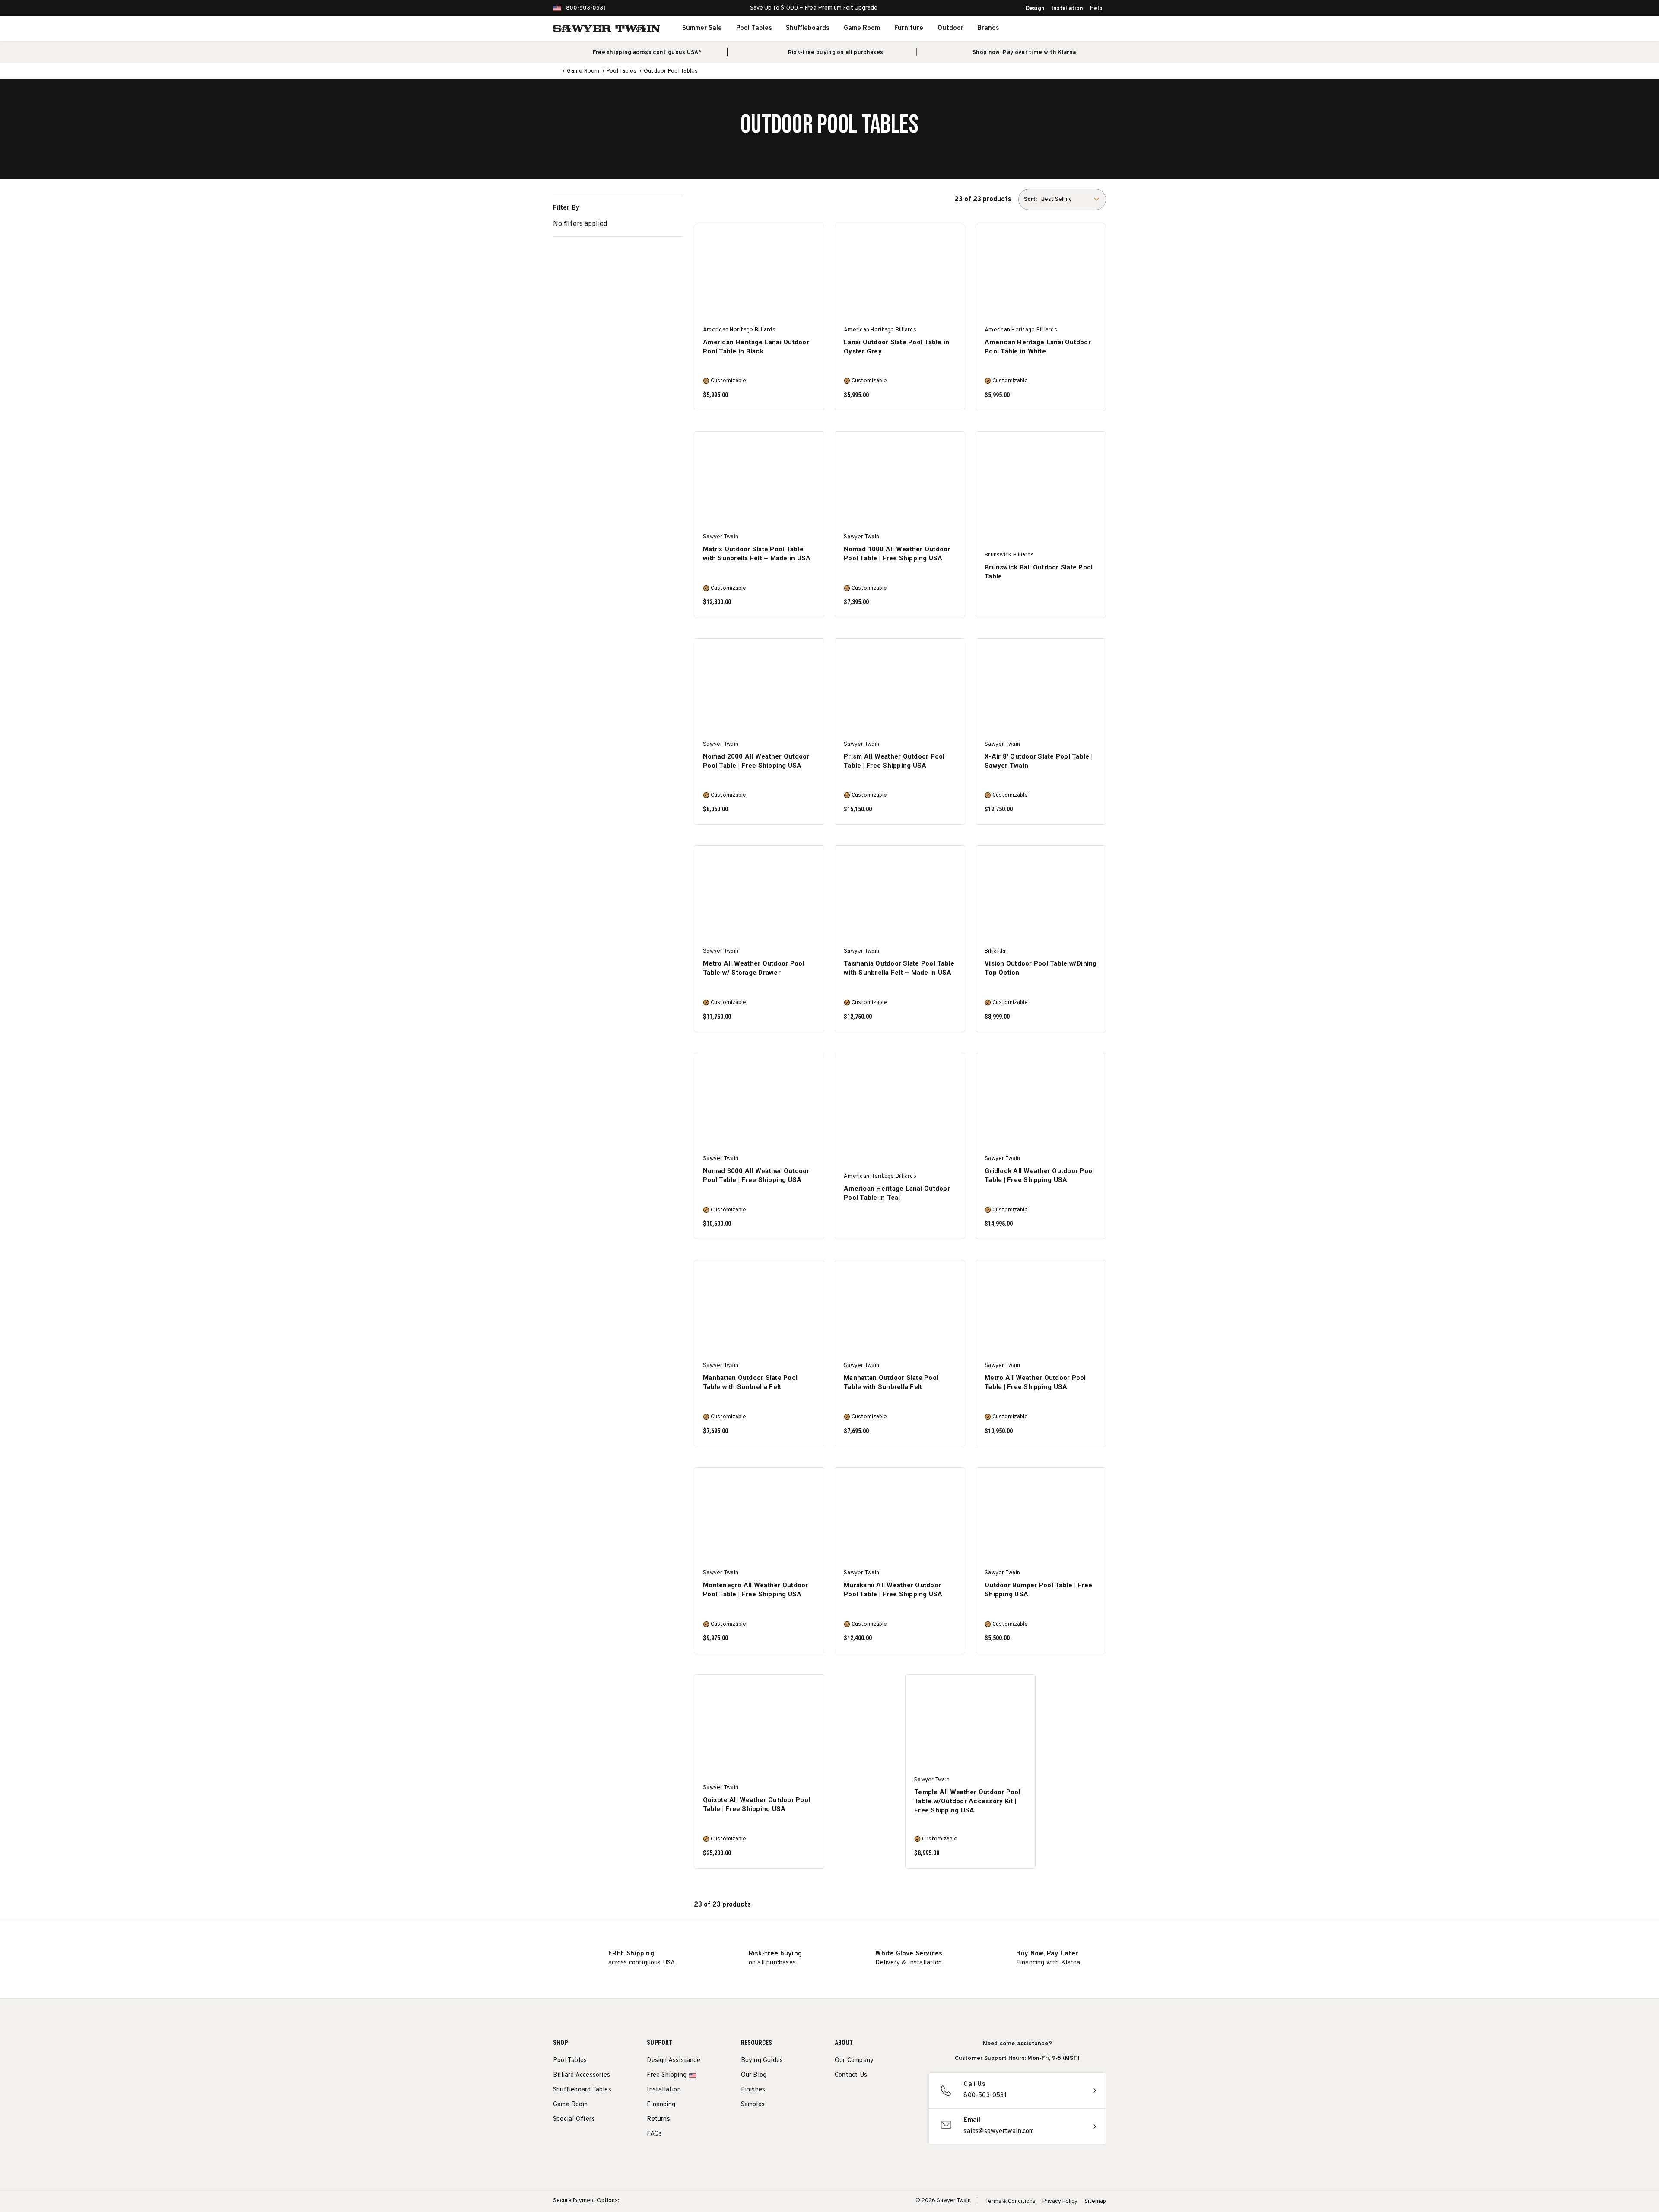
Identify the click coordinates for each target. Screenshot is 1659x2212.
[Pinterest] (871, 2098)
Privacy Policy (1060, 2202)
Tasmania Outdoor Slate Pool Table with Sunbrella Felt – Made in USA (899, 968)
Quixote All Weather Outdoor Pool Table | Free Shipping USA (756, 1804)
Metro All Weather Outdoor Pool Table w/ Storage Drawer (754, 968)
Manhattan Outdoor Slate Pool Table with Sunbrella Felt (750, 1382)
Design (1035, 9)
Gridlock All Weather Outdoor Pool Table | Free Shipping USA (1039, 1175)
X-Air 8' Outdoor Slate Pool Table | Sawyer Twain (1039, 761)
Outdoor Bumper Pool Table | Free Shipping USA (1038, 1590)
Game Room (862, 28)
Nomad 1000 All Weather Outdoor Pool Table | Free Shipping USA (897, 554)
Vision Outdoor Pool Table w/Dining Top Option (1041, 968)
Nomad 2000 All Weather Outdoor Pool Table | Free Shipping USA (756, 761)
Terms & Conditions (1010, 2202)
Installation (1067, 9)
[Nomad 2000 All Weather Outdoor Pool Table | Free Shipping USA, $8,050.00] (759, 688)
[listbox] (1073, 199)
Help (1096, 9)
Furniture (909, 28)
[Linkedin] (903, 2098)
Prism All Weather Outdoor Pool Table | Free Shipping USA (894, 761)
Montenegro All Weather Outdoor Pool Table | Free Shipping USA (756, 1590)
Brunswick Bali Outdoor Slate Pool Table (1039, 572)
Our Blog (754, 2075)
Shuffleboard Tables (582, 2090)
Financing (661, 2105)
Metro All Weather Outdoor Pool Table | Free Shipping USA (1035, 1382)
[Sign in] (1067, 29)
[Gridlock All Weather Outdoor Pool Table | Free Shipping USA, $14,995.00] (1041, 1103)
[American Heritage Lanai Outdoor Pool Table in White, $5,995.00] (1041, 274)
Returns (658, 2119)
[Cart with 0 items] (1086, 29)
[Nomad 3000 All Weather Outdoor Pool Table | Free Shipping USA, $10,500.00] (759, 1103)
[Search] (1048, 29)
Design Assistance (673, 2061)
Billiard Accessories (582, 2075)
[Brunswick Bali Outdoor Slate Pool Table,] (1041, 481)
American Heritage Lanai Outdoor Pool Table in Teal (897, 1193)
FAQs (654, 2134)
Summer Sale (702, 28)
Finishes (753, 2090)
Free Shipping (667, 2075)
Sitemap (1095, 2202)
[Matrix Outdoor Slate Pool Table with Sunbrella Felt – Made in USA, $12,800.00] (759, 481)
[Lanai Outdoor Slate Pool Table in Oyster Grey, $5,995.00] (900, 274)
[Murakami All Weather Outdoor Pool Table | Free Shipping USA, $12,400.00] (900, 1518)
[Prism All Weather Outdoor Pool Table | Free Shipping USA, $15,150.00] (900, 688)
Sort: (1030, 200)
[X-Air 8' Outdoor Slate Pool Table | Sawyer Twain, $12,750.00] (1041, 688)
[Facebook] (855, 2098)
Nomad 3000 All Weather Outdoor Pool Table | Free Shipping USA (756, 1175)
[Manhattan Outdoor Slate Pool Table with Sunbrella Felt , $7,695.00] (759, 1310)
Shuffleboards (808, 28)
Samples (753, 2105)
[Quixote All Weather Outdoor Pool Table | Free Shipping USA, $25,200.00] (759, 1724)
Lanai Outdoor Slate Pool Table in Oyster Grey (896, 347)
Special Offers (574, 2119)
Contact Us (851, 2075)
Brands (988, 28)
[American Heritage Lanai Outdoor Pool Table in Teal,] (900, 1103)
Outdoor (950, 28)
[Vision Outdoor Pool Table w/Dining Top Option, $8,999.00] (1041, 896)
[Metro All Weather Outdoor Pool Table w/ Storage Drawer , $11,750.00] (759, 896)
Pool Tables (754, 28)
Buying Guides (762, 2061)
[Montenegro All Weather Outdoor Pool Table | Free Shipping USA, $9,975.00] (759, 1518)
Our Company (854, 2061)
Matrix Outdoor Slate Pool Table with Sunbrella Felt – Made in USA (757, 554)
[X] (887, 2098)
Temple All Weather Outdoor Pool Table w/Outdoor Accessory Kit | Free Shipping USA (967, 1801)
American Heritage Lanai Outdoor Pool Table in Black (756, 347)
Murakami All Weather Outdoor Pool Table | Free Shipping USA (893, 1590)
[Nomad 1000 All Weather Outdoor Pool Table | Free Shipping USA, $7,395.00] (900, 481)
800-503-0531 (586, 8)
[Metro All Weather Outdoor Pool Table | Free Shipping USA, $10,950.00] (1041, 1310)
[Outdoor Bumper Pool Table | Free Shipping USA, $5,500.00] (1041, 1518)
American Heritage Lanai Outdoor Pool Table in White (1038, 347)
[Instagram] (839, 2098)
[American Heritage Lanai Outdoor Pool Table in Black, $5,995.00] (759, 274)
